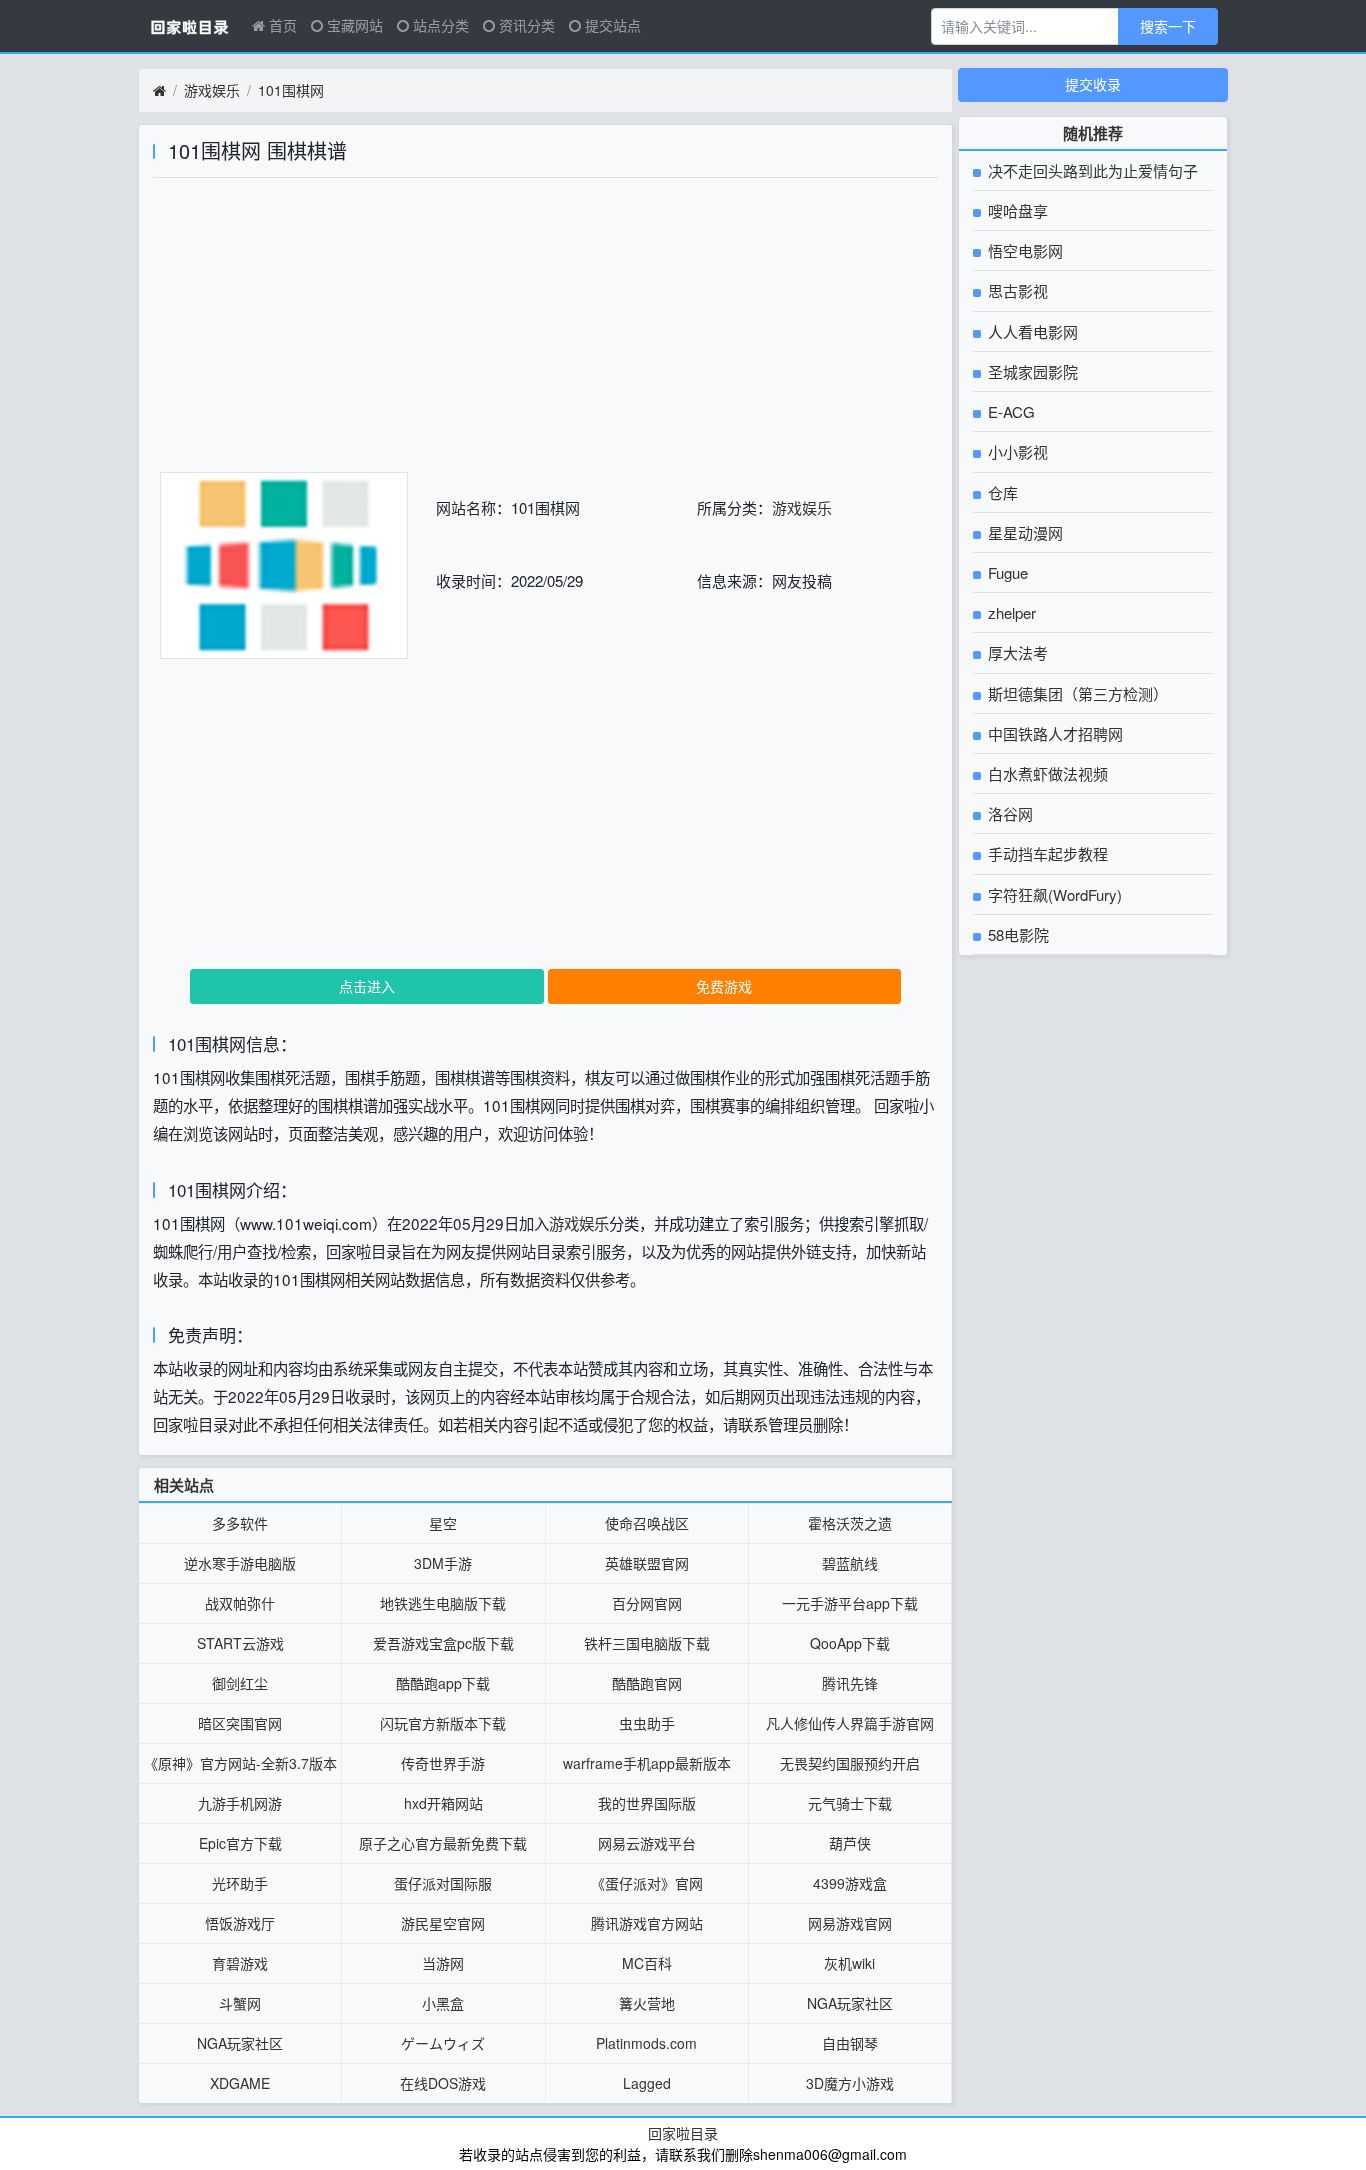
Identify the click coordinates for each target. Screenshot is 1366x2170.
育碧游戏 (240, 1963)
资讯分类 (525, 25)
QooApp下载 (850, 1643)
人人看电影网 (1031, 331)
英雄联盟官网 (647, 1563)
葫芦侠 (850, 1843)
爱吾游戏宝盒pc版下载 (443, 1643)
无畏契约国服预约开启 (850, 1763)
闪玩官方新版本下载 (443, 1723)
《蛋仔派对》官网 (647, 1883)
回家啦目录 (683, 2133)
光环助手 (240, 1883)
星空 (443, 1523)
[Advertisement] (545, 332)
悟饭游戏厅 (240, 1923)
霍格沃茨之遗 (850, 1523)
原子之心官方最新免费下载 (443, 1843)
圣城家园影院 (1031, 371)
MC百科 (647, 1963)
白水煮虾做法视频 (1046, 773)
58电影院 (1016, 934)
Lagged (647, 2083)
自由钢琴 (850, 2043)
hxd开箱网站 (443, 1803)
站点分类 (439, 25)
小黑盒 (443, 2003)
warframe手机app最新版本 (647, 1763)
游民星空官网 (443, 1923)
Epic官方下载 (240, 1843)
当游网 (443, 1963)
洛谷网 (1008, 813)
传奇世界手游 (443, 1763)
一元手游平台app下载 (850, 1603)
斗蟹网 (240, 2003)
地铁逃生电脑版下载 (443, 1603)
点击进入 (367, 986)
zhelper (1010, 612)
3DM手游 (443, 1563)
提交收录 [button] (1093, 84)
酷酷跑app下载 (443, 1683)
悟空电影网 (1023, 250)
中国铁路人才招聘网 (1053, 733)
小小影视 (1016, 451)
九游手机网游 (240, 1803)
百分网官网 (647, 1603)
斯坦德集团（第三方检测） (1076, 693)
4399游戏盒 (850, 1883)
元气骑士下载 (850, 1803)
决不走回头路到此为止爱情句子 (1091, 170)
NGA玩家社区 (850, 2003)
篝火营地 (647, 2003)
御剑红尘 (240, 1683)
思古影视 (1016, 290)
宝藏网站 (353, 25)
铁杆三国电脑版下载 (647, 1643)
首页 (281, 25)
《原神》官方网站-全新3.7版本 (240, 1763)
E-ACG (1009, 411)
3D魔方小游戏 (850, 2083)
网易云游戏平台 (647, 1843)
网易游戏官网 (850, 1923)
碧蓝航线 (850, 1563)
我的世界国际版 (647, 1803)
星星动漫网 (1023, 532)
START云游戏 (240, 1643)
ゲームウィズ (443, 2043)
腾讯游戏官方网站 (647, 1923)
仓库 (1001, 492)
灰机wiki (849, 1963)
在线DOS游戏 (443, 2083)
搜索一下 (1168, 26)
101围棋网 (291, 90)
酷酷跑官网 (647, 1683)
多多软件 (240, 1523)
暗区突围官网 (240, 1723)
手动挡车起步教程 (1046, 853)
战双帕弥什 (240, 1603)
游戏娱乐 (212, 90)
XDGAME (240, 2083)
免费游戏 (724, 986)
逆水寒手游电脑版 (240, 1563)
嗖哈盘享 (1016, 210)
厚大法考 (1016, 652)
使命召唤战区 (647, 1523)
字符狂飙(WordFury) (1053, 894)
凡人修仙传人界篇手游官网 (850, 1723)
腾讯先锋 (850, 1683)
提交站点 (611, 25)
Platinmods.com (646, 2043)
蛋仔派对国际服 (443, 1883)
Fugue (1006, 572)
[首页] (159, 91)
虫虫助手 (647, 1723)
